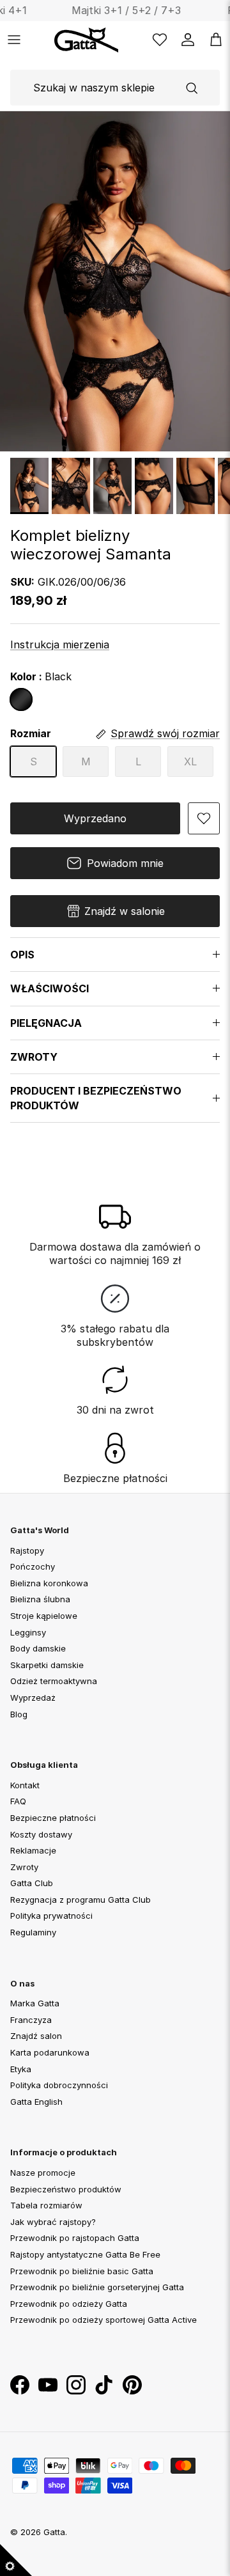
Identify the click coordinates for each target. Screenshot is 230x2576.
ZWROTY (34, 1057)
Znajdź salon (36, 2036)
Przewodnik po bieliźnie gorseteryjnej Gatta (97, 2287)
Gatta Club (32, 1883)
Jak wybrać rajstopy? (53, 2222)
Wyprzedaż (33, 1698)
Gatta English (36, 2102)
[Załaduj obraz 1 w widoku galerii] (115, 281)
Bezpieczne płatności (53, 1818)
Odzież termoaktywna (54, 1681)
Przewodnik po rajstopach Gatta (75, 2238)
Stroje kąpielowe (44, 1616)
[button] (204, 818)
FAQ (18, 1801)
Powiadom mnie (125, 863)
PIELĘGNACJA (46, 1023)
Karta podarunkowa (50, 2052)
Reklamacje (33, 1850)
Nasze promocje (43, 2173)
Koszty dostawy (41, 1834)
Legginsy (28, 1632)
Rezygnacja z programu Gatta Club (80, 1900)
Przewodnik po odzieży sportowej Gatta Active (103, 2320)
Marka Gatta (35, 2003)
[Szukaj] (192, 88)
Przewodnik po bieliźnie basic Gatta (82, 2270)
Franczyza (31, 2020)
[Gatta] (100, 40)
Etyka (21, 2069)
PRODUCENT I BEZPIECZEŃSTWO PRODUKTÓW (96, 1098)
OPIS (22, 955)
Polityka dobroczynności (59, 2085)
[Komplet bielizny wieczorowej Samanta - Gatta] (29, 486)
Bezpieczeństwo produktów (66, 2189)
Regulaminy (33, 1932)
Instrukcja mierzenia (60, 644)
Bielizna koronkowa (49, 1583)
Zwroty (24, 1867)
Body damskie (38, 1648)
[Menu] (14, 40)
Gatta (54, 2532)
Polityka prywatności (51, 1916)
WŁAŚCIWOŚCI (50, 988)
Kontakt (25, 1785)
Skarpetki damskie (47, 1665)
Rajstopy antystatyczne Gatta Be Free (85, 2254)
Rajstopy (27, 1550)
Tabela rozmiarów (46, 2205)
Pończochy (33, 1566)
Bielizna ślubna (40, 1599)
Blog (19, 1713)
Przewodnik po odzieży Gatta (69, 2304)
